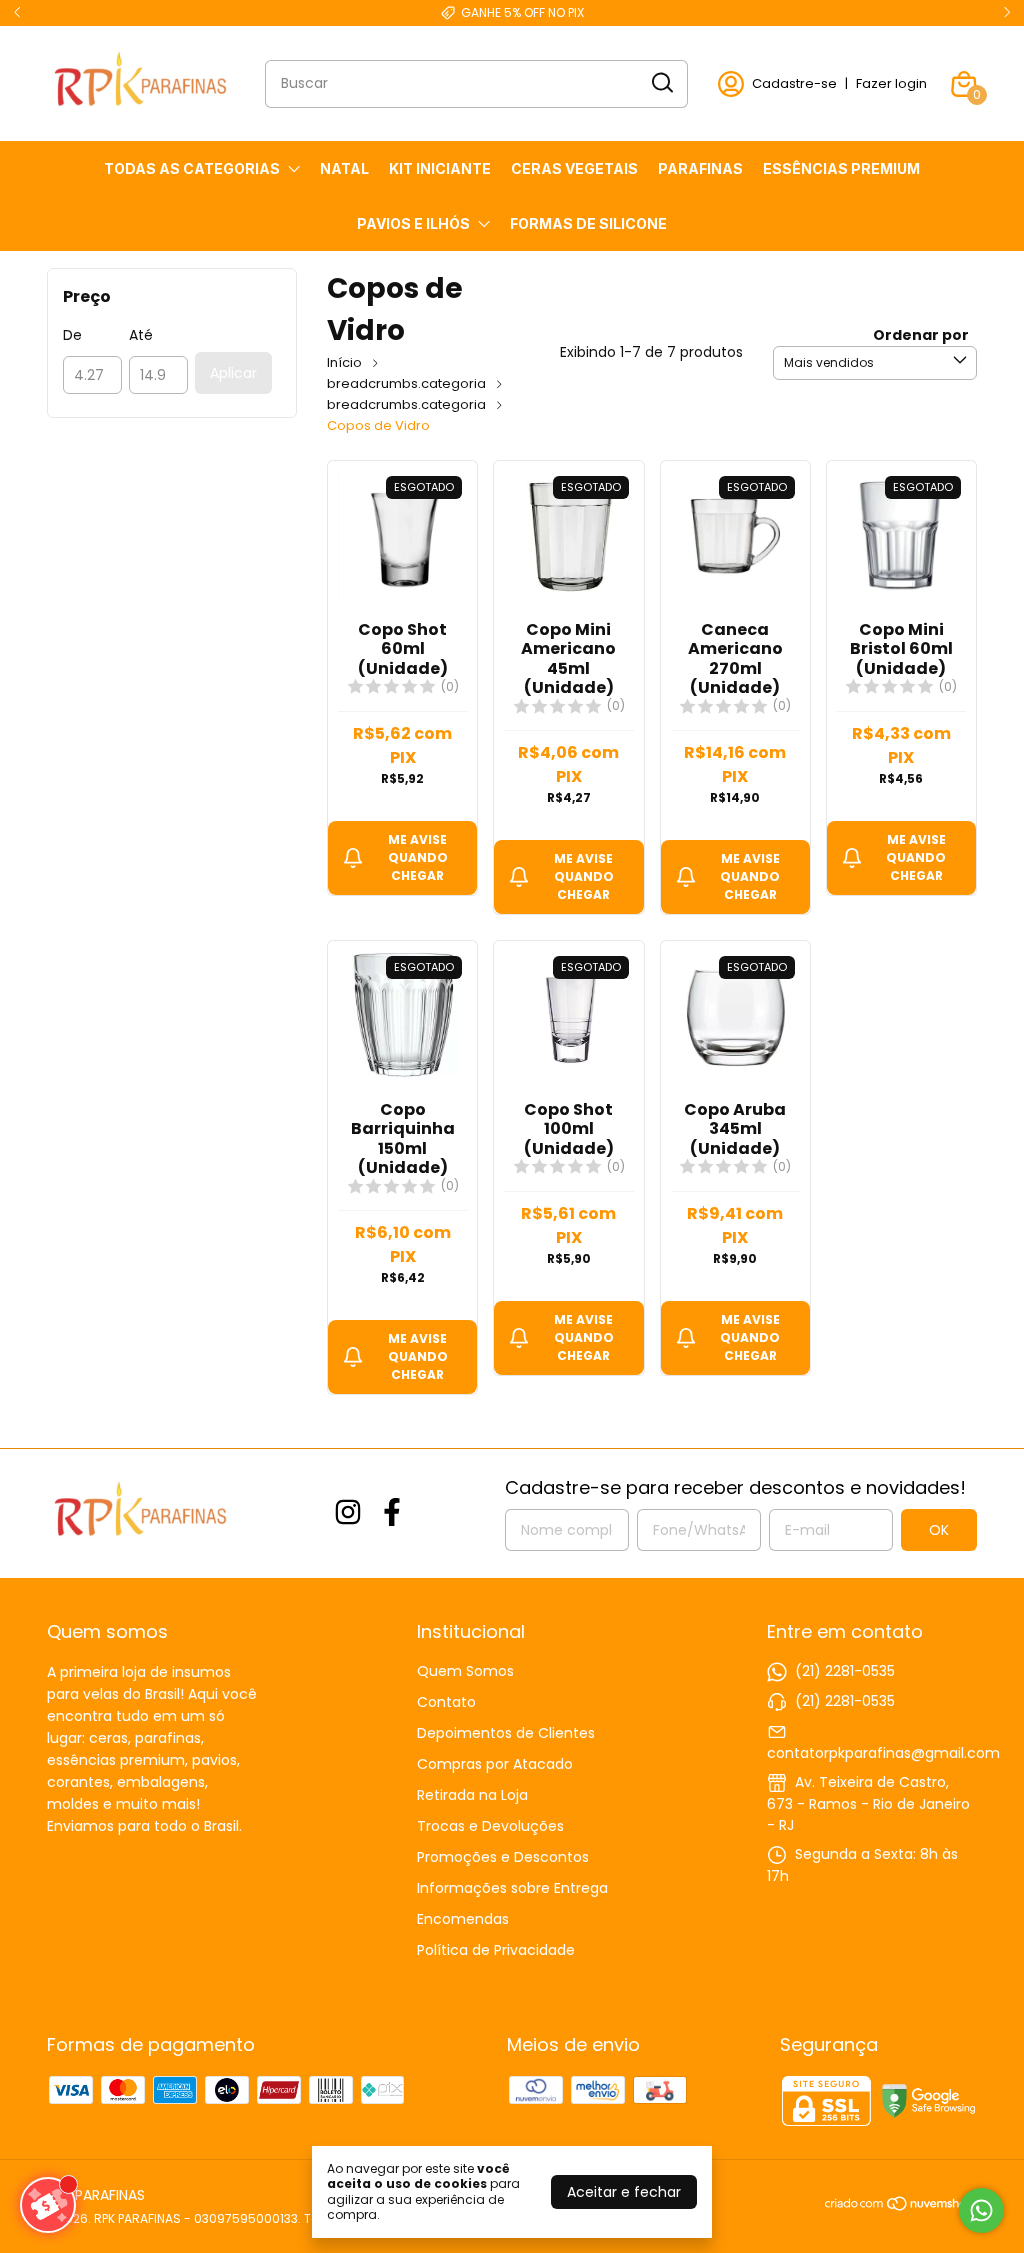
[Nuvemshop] (900, 2207)
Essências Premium (841, 168)
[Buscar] (661, 83)
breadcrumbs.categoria (406, 383)
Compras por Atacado (495, 1764)
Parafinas (700, 168)
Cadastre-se (794, 83)
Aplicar (233, 373)
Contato (446, 1702)
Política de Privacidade (496, 1950)
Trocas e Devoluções (490, 1826)
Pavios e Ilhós (413, 223)
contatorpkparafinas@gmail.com (883, 1753)
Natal (344, 168)
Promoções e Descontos (503, 1857)
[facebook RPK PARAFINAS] (392, 1513)
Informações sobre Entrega (512, 1888)
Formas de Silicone (588, 223)
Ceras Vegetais (574, 168)
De (72, 335)
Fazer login (891, 83)
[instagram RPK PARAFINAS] (348, 1513)
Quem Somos (465, 1671)
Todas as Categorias (192, 168)
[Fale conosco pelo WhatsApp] (981, 2210)
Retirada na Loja (472, 1795)
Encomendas (463, 1919)
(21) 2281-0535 (845, 1671)
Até (141, 335)
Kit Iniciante (440, 168)
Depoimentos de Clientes (506, 1733)
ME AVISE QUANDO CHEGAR (418, 857)
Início (344, 362)
